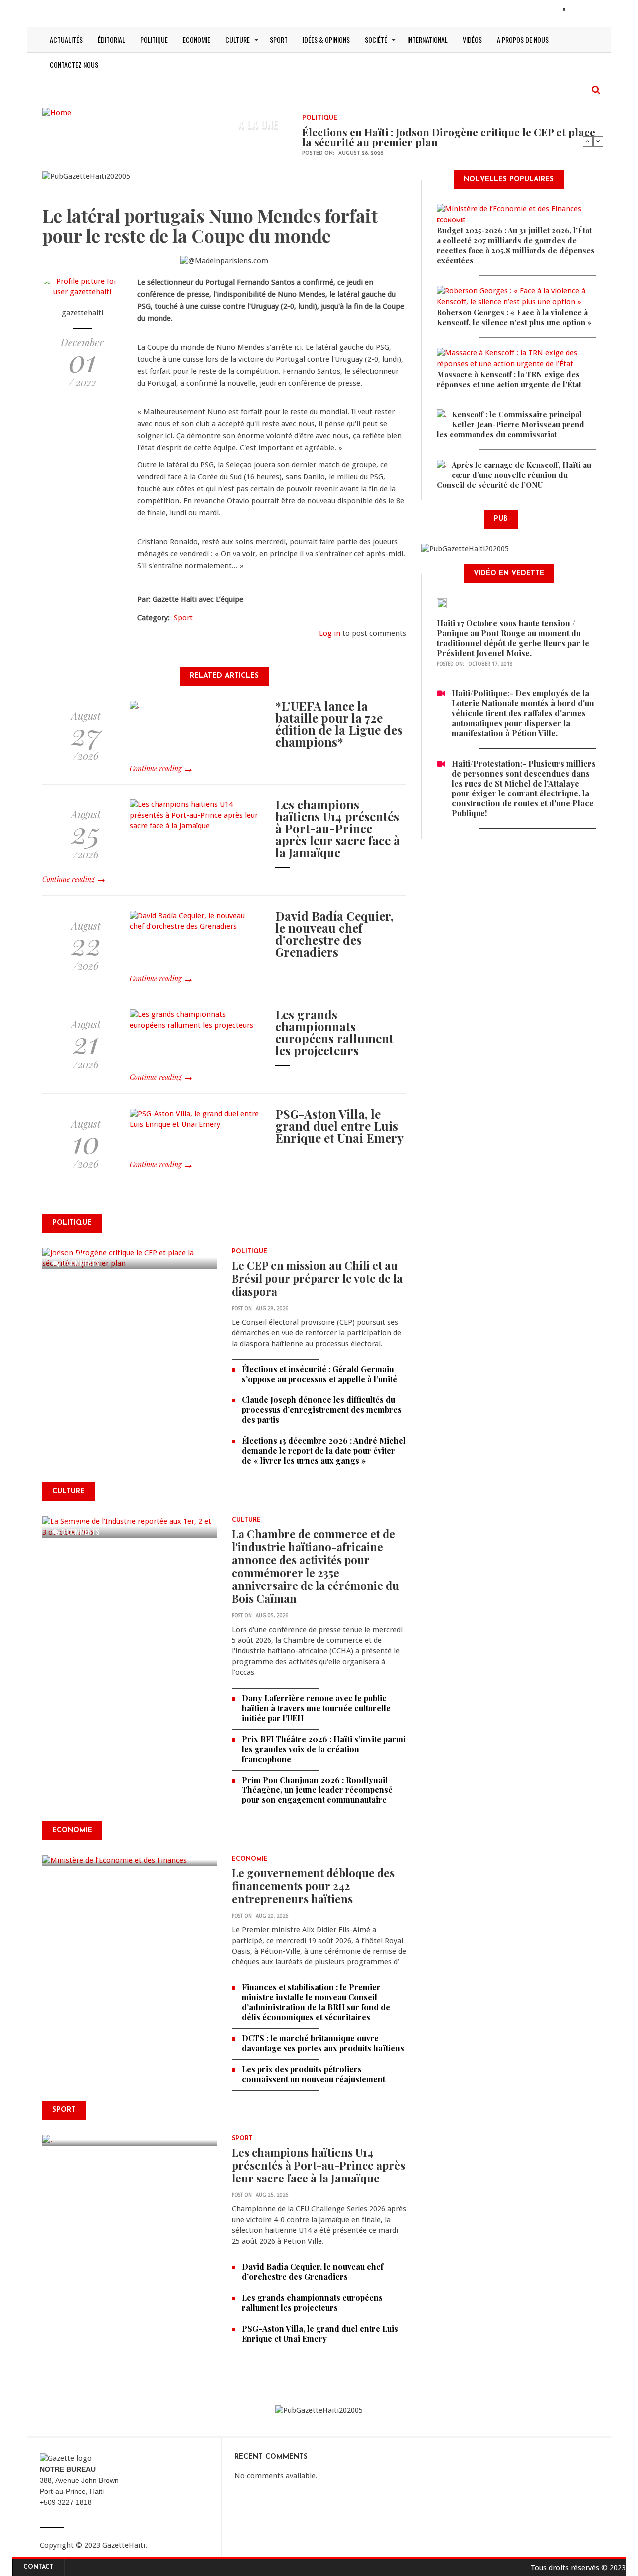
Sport (279, 40)
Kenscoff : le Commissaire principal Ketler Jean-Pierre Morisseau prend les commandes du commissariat (510, 424)
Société (376, 40)
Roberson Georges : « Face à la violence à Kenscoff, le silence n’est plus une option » (514, 317)
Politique (154, 40)
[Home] (57, 112)
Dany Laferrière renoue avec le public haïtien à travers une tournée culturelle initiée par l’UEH (316, 1708)
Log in (330, 633)
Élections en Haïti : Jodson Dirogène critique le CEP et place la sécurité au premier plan (449, 137)
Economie (197, 40)
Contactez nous (74, 65)
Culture (238, 40)
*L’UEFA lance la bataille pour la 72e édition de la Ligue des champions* (339, 724)
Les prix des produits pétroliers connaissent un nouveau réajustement (314, 2074)
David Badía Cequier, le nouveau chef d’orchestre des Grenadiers (334, 934)
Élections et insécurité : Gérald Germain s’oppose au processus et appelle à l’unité (319, 1374)
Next (598, 141)
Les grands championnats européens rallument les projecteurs (334, 1032)
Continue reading (156, 768)
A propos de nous (523, 40)
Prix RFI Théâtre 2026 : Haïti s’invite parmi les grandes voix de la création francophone (324, 1749)
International (427, 40)
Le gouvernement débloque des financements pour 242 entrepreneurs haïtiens (313, 1886)
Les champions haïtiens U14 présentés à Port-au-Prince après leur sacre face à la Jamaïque (338, 828)
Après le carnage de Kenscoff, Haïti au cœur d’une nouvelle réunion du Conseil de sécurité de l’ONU (514, 475)
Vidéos (472, 40)
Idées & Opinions (326, 40)
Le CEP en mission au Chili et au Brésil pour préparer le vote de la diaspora (317, 1278)
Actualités (66, 40)
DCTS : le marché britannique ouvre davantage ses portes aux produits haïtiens (323, 2043)
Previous (588, 141)
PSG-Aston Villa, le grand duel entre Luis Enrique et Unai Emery (339, 1126)
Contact (39, 2567)
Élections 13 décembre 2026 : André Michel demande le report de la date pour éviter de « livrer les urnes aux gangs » (324, 1451)
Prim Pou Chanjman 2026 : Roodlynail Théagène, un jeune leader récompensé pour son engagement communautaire (317, 1790)
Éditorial (111, 40)
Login (582, 10)
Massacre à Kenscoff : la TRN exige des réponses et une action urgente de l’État (509, 379)
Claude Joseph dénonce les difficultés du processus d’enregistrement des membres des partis (322, 1410)
